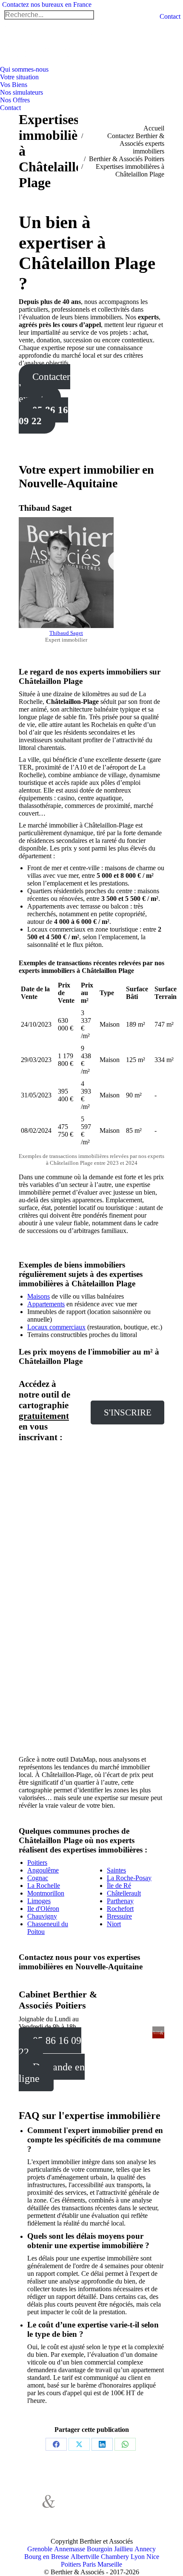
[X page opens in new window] (93, 2506)
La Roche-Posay (129, 1878)
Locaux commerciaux (56, 1327)
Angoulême (43, 1870)
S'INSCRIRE (128, 1412)
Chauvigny (42, 1916)
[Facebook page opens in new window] (80, 2506)
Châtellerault (124, 1893)
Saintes (116, 1870)
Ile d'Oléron (43, 1909)
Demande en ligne (52, 2073)
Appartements (46, 1304)
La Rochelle (44, 1886)
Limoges (39, 1901)
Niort (114, 1924)
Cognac (38, 1878)
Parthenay (120, 1901)
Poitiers (37, 1863)
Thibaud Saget (66, 633)
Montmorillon (46, 1893)
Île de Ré (119, 1886)
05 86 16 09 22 (43, 415)
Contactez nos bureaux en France (47, 4)
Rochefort (120, 1909)
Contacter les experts (44, 388)
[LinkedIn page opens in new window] (80, 2518)
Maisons (39, 1296)
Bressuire (119, 1916)
